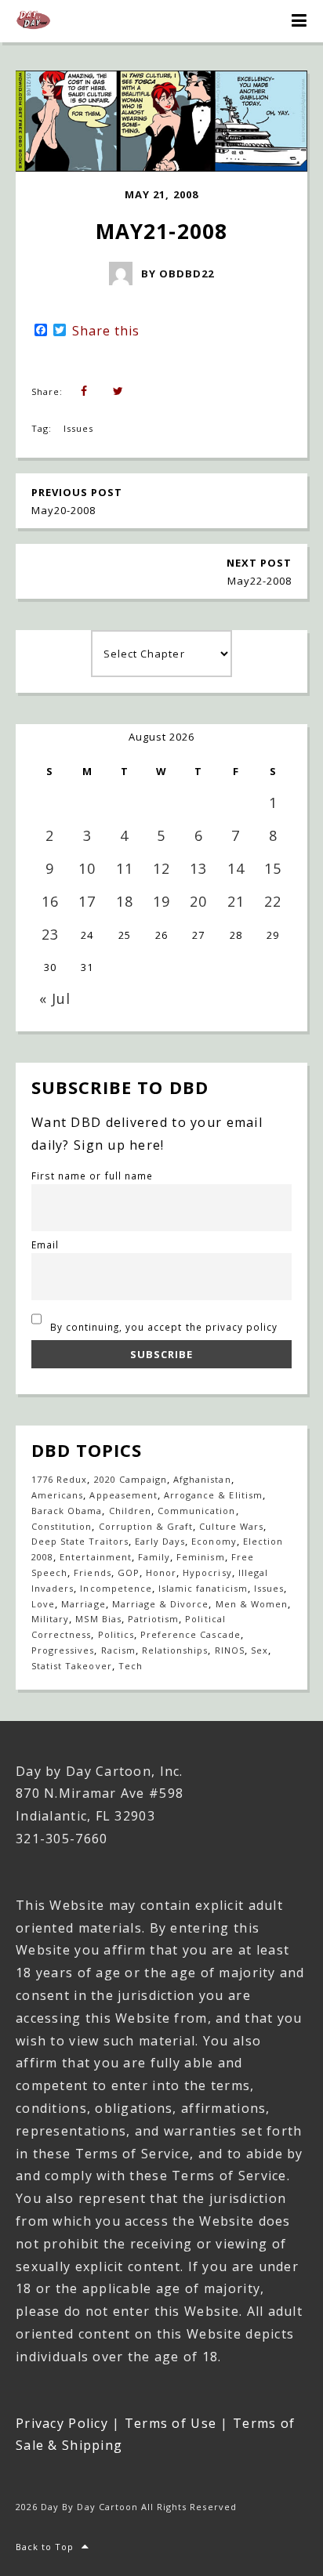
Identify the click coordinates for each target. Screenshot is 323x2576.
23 (50, 934)
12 (161, 868)
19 (161, 901)
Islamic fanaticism (203, 1588)
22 (273, 901)
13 (198, 868)
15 (273, 868)
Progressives (63, 1650)
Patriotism (153, 1619)
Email (45, 1245)
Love (43, 1604)
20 (198, 901)
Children (130, 1511)
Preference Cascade (191, 1634)
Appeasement (123, 1495)
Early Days (160, 1541)
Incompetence (116, 1588)
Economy (214, 1541)
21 (236, 901)
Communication (197, 1511)
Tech (131, 1666)
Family (154, 1557)
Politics (116, 1634)
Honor (161, 1572)
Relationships (175, 1650)
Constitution (62, 1526)
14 (236, 868)
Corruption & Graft (146, 1526)
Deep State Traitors (80, 1541)
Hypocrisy (207, 1572)
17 (87, 901)
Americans (57, 1495)
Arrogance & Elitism (213, 1495)
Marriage (83, 1604)
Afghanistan (202, 1479)
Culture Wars (231, 1526)
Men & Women (252, 1604)
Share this (106, 331)
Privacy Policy (62, 2423)
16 (50, 901)
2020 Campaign (131, 1479)
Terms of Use (171, 2423)
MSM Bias (98, 1619)
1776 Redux (59, 1479)
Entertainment (96, 1557)
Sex (259, 1650)
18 (125, 901)
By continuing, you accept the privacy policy (163, 1327)
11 (125, 868)
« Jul (55, 998)
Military (50, 1619)
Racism (118, 1650)
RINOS (230, 1650)
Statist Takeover (72, 1666)
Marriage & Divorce (161, 1604)
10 (87, 868)
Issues (78, 428)
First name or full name (92, 1176)
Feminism (200, 1557)
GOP (129, 1572)
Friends (92, 1572)
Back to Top (45, 2547)
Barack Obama (67, 1511)
